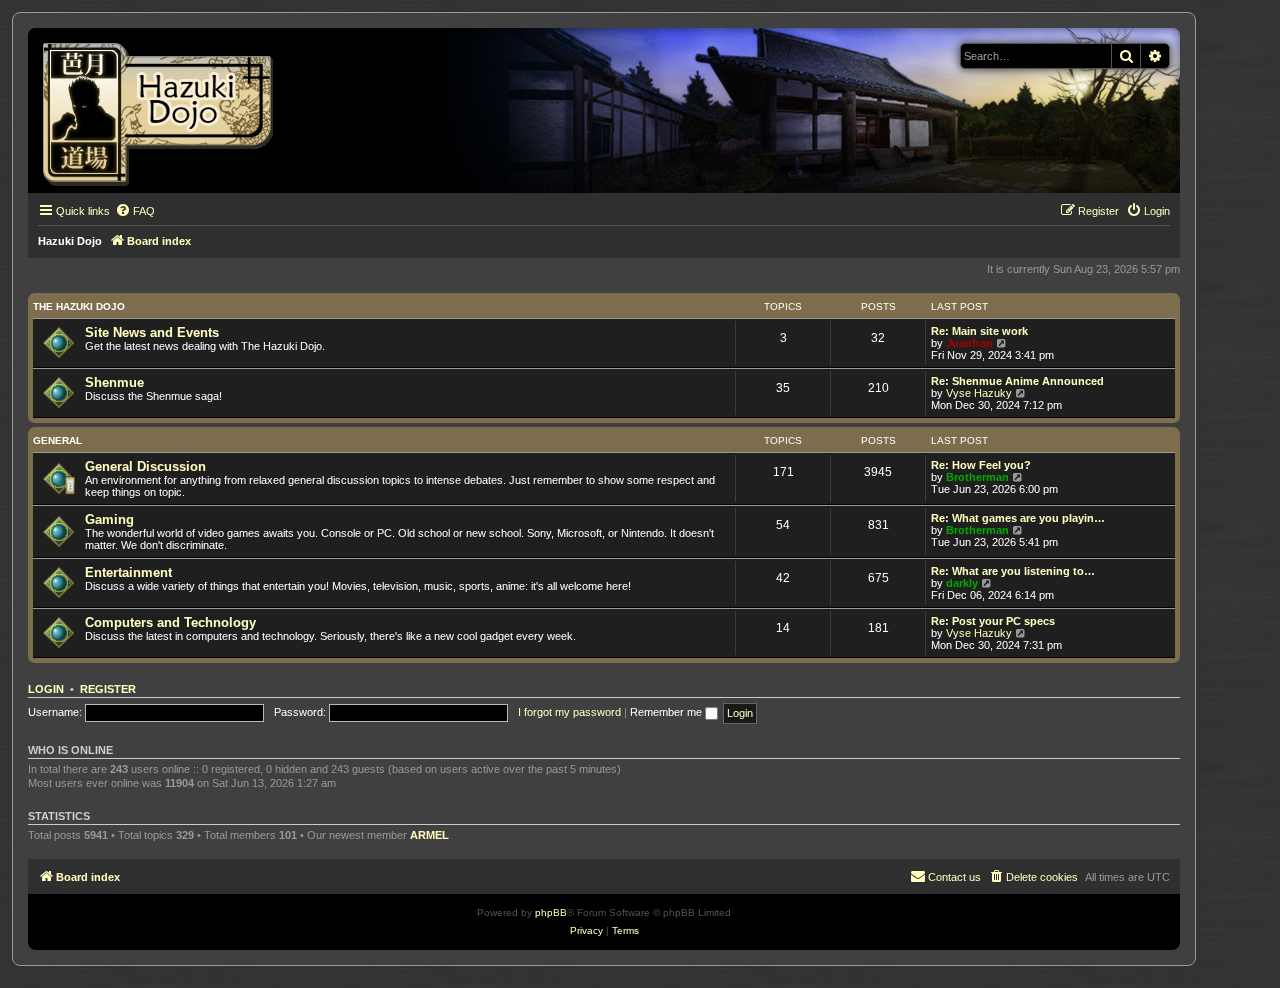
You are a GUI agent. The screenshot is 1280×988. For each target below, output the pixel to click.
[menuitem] (135, 211)
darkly (962, 583)
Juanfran (969, 343)
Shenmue (114, 382)
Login (46, 689)
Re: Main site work (979, 331)
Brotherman (977, 477)
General (57, 440)
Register (108, 689)
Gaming (109, 519)
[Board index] (164, 110)
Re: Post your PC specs (993, 621)
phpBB (551, 912)
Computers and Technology (170, 622)
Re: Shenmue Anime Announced (1017, 381)
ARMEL (429, 835)
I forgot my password (569, 712)
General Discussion (145, 466)
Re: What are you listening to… (1013, 571)
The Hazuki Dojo (79, 306)
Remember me (667, 712)
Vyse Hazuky (979, 393)
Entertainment (128, 572)
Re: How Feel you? (981, 465)
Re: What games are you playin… (1018, 518)
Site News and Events (152, 332)
